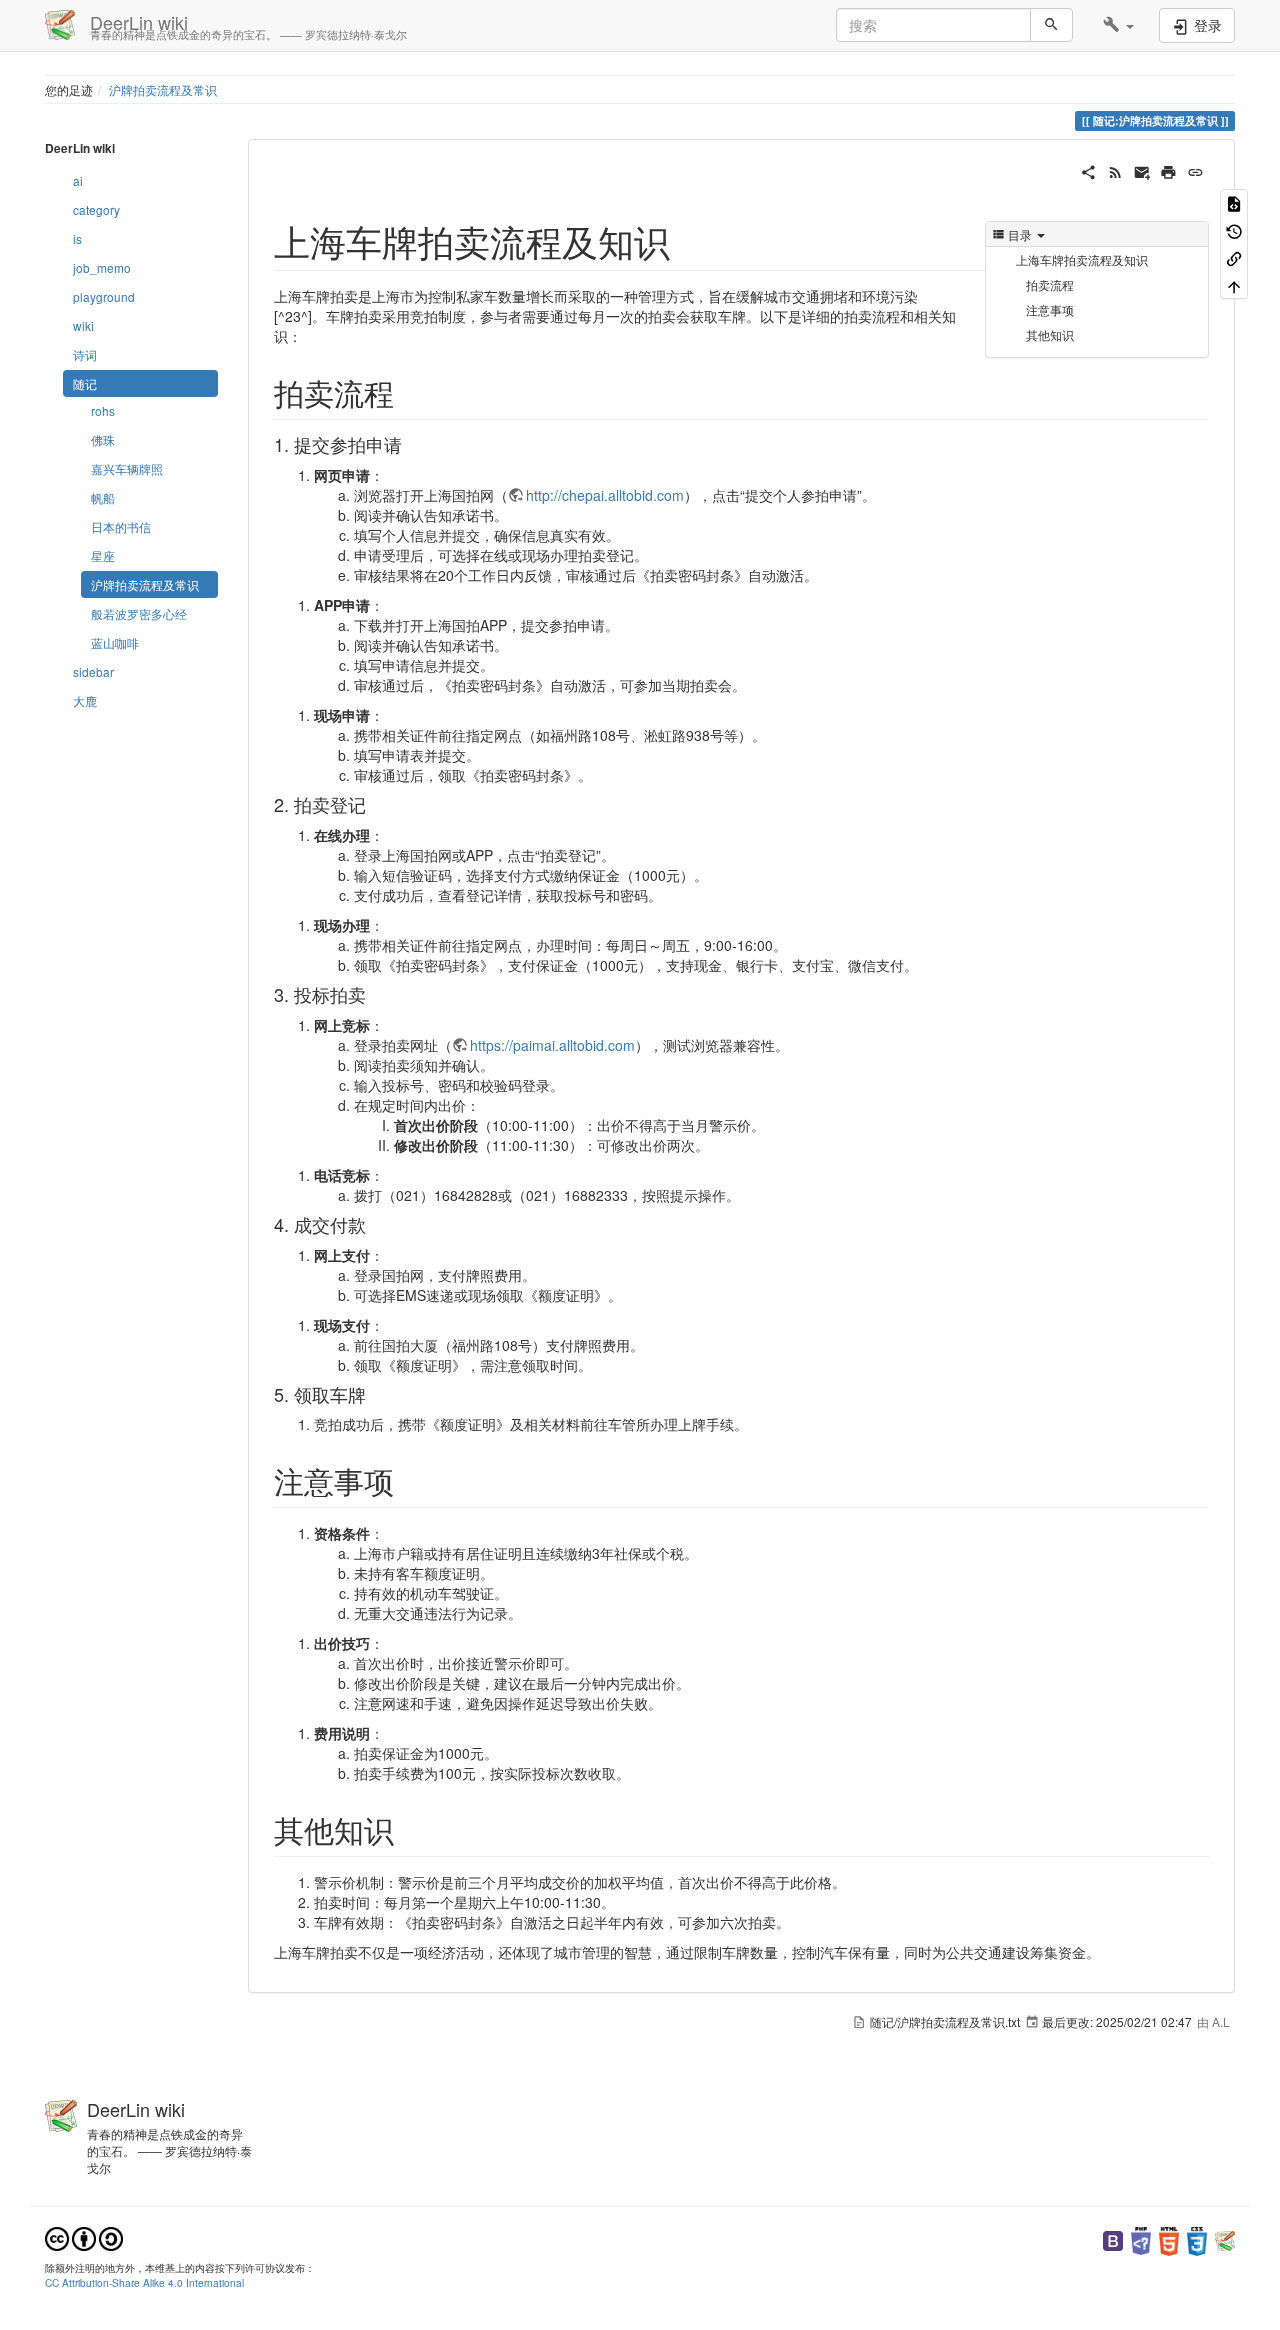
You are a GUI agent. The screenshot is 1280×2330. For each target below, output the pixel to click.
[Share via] (1088, 170)
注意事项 (1050, 309)
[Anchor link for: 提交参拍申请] (411, 444)
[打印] (1168, 170)
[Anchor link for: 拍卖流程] (409, 392)
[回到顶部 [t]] (1234, 284)
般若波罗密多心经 (139, 613)
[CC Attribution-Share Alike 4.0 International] (84, 2236)
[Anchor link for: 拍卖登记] (375, 804)
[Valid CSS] (1197, 2238)
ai (78, 180)
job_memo (102, 267)
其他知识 (1050, 334)
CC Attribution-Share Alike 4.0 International (144, 2282)
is (77, 238)
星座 (103, 555)
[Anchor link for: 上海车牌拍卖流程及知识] (688, 240)
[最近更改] (1115, 170)
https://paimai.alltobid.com (552, 1045)
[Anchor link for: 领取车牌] (375, 1394)
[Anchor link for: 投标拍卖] (375, 994)
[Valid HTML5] (1169, 2238)
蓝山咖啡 (115, 642)
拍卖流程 (1050, 284)
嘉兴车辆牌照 (127, 468)
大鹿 (85, 700)
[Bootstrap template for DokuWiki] (1113, 2238)
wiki (83, 325)
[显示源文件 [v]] (1234, 202)
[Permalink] (1195, 170)
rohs (103, 410)
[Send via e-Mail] (1142, 170)
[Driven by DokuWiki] (1225, 2238)
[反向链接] (1234, 257)
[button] (1118, 25)
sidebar (93, 671)
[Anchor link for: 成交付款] (375, 1224)
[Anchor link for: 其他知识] (409, 1829)
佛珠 (103, 439)
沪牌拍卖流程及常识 (163, 89)
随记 (85, 383)
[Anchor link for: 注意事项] (409, 1480)
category (96, 209)
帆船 (103, 497)
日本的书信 (121, 526)
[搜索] (1051, 25)
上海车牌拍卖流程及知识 (1082, 259)
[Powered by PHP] (1141, 2238)
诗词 (85, 354)
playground (104, 296)
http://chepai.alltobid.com (605, 495)
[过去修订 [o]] (1234, 229)
